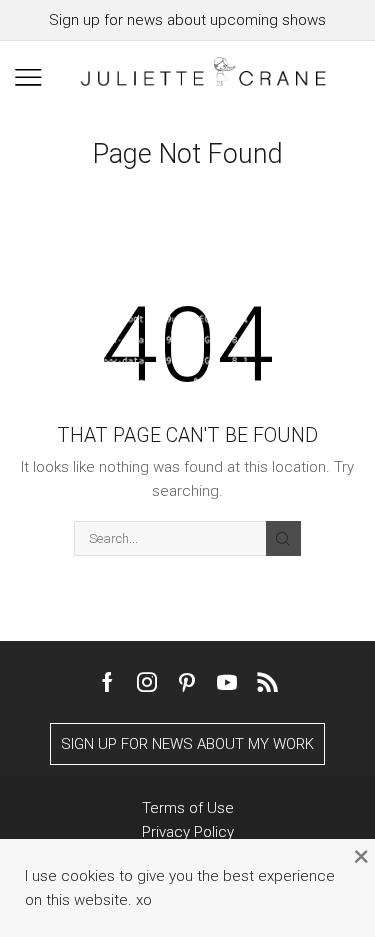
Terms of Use (188, 808)
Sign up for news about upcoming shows (187, 20)
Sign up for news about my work (187, 744)
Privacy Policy (188, 832)
